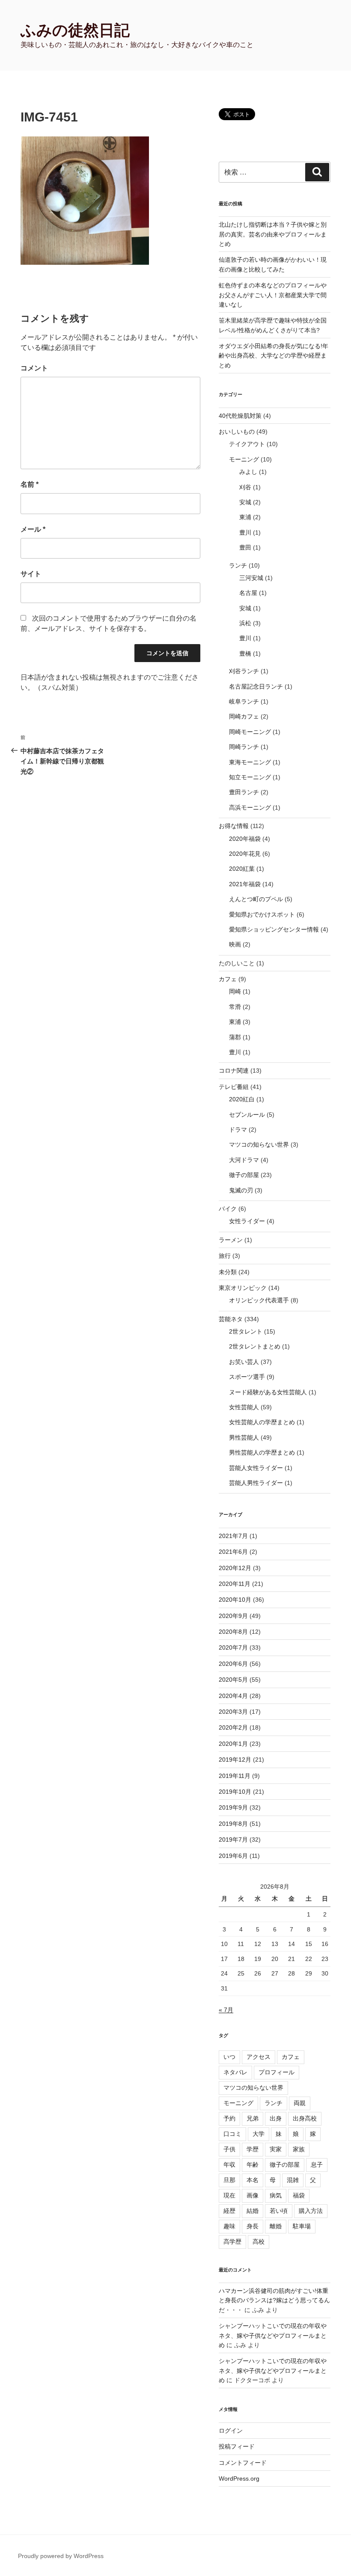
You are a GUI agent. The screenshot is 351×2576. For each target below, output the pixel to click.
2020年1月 (233, 1744)
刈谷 (245, 487)
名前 (30, 484)
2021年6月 (233, 1552)
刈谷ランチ (244, 671)
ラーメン (231, 1240)
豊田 (245, 547)
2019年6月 (233, 1856)
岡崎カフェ (244, 716)
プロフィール (277, 2072)
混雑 (293, 2180)
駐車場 (302, 2226)
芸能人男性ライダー (256, 1483)
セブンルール (247, 1115)
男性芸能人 (244, 1437)
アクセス (259, 2057)
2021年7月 (233, 1536)
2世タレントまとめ (255, 1346)
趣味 (229, 2226)
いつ (229, 2057)
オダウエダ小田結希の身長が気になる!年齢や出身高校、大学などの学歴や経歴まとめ (274, 356)
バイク (228, 1209)
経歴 (229, 2211)
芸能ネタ (231, 1319)
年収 (229, 2165)
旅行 (225, 1256)
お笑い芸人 (244, 1362)
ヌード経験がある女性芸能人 (268, 1392)
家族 (299, 2149)
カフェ (228, 979)
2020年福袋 (245, 839)
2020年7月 (233, 1647)
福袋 (299, 2195)
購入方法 (311, 2211)
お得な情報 (234, 826)
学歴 (253, 2149)
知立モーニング (250, 777)
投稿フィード (237, 2446)
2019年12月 (235, 1760)
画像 (253, 2195)
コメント (34, 368)
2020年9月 (233, 1616)
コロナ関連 (234, 1071)
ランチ (238, 565)
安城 (245, 502)
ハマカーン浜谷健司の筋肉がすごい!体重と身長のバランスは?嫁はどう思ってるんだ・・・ (274, 2300)
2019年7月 (233, 1840)
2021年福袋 (245, 884)
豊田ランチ (244, 792)
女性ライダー (247, 1221)
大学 (259, 2134)
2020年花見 (245, 854)
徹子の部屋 (244, 1175)
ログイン (231, 2431)
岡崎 (235, 991)
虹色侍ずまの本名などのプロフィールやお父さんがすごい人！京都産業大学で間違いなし (273, 295)
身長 (253, 2226)
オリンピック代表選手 (259, 1300)
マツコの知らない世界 (259, 1145)
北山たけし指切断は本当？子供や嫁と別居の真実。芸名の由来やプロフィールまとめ (273, 234)
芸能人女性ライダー (256, 1468)
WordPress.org (239, 2478)
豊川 (245, 532)
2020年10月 (235, 1600)
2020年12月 (235, 1568)
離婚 (276, 2226)
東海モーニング (250, 762)
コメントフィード (243, 2463)
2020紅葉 (242, 869)
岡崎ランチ (244, 747)
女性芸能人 (244, 1407)
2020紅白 (242, 1099)
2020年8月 (233, 1632)
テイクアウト (247, 444)
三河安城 (251, 578)
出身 (276, 2118)
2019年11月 (235, 1776)
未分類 (228, 1272)
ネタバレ (235, 2072)
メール (33, 529)
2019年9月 (233, 1807)
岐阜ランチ (244, 701)
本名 (253, 2180)
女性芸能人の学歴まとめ (262, 1422)
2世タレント (246, 1331)
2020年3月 (233, 1712)
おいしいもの (237, 432)
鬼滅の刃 (241, 1190)
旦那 (229, 2180)
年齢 (253, 2165)
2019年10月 (235, 1792)
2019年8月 (233, 1824)
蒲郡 (235, 1037)
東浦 (245, 517)
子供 (229, 2149)
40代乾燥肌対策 (240, 416)
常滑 (235, 1007)
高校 (259, 2242)
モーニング (244, 459)
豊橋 (245, 654)
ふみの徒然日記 (75, 30)
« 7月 (226, 2010)
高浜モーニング (250, 807)
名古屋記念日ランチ (256, 686)
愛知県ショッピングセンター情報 (274, 929)
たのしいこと (237, 963)
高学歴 (232, 2242)
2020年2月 (233, 1727)
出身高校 (305, 2118)
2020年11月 (235, 1584)
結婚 (253, 2211)
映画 (235, 944)
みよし (248, 472)
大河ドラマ (244, 1160)
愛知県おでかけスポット (262, 914)
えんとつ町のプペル (256, 899)
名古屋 (248, 593)
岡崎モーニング (250, 732)
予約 (229, 2118)
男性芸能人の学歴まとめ (262, 1452)
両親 (300, 2103)
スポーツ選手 (247, 1377)
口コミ (232, 2134)
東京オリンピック (243, 1288)
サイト (31, 574)
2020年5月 (233, 1680)
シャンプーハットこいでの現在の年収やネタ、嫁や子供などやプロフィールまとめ (273, 2335)
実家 (276, 2149)
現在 (229, 2195)
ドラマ (238, 1130)
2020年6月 (233, 1664)
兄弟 (253, 2118)
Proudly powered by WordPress (61, 2556)
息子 (317, 2165)
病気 (276, 2195)
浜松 (245, 623)
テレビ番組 (234, 1087)
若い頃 (279, 2211)
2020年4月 (233, 1696)
